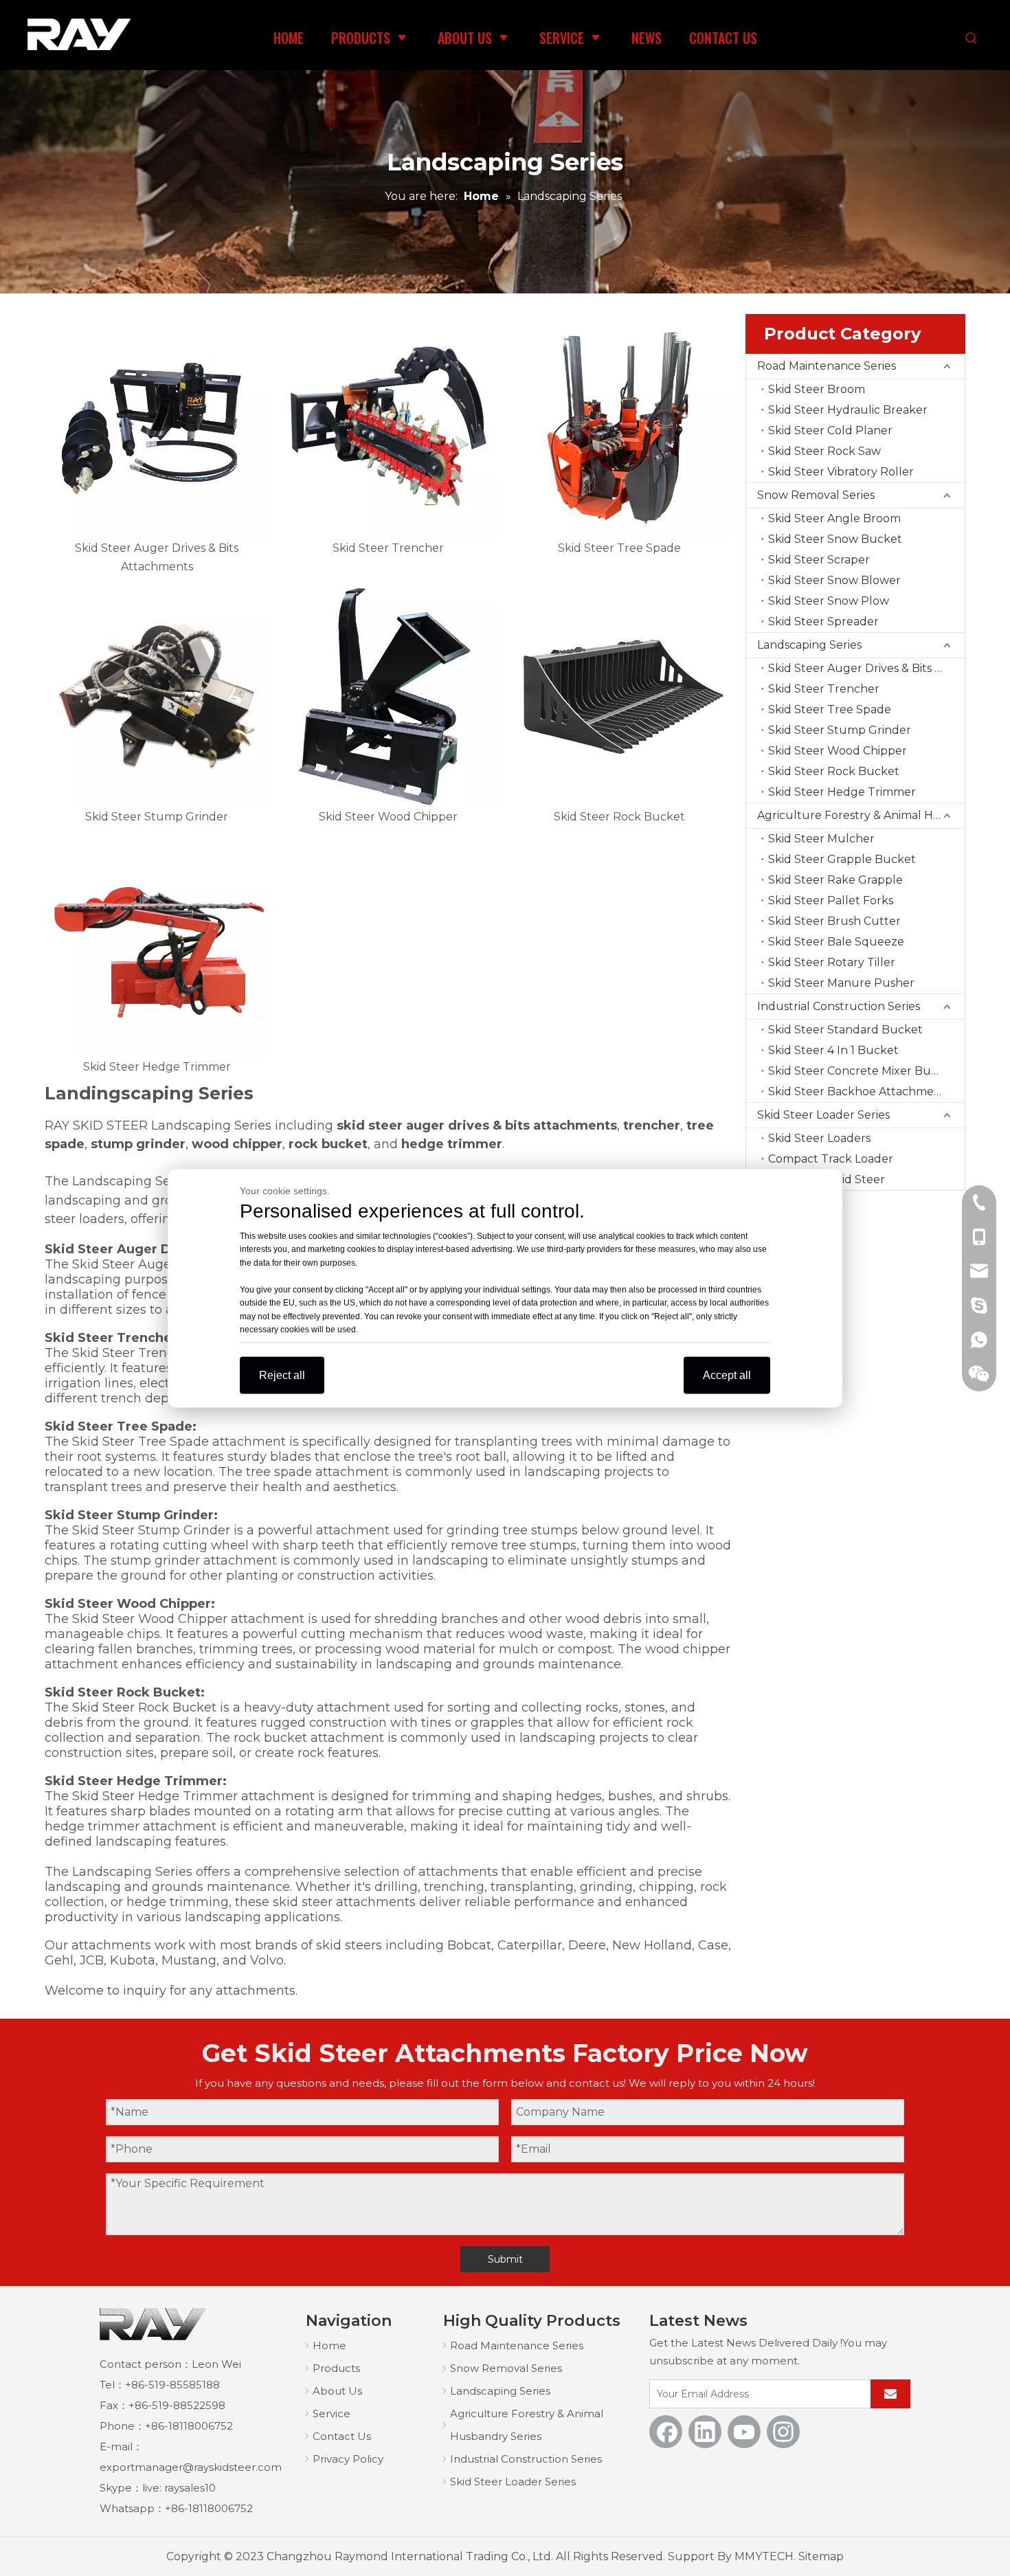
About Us (337, 2391)
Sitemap (821, 2556)
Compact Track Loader (831, 1159)
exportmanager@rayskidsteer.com (191, 2467)
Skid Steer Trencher (824, 689)
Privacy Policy (348, 2459)
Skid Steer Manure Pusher (841, 983)
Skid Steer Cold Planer (830, 430)
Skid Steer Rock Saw (824, 451)
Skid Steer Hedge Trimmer (842, 792)
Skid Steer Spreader (823, 621)
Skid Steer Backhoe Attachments (860, 1091)
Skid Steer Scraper (819, 560)
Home (329, 2345)
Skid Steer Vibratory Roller (841, 472)
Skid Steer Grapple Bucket (842, 859)
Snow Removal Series (816, 495)
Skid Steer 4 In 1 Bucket (833, 1050)
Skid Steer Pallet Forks (831, 900)
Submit (505, 2259)
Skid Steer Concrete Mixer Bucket (862, 1071)
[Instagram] (783, 2432)
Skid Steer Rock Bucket (834, 771)
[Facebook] (666, 2432)
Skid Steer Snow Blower (834, 580)
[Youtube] (744, 2432)
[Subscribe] (890, 2394)
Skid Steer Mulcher (821, 839)
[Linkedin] (705, 2432)
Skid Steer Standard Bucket (845, 1030)
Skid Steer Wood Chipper (838, 751)
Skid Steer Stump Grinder (840, 730)
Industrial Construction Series (839, 1006)
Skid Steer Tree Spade (830, 709)
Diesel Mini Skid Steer (827, 1179)
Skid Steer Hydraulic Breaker (848, 410)
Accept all (727, 1375)
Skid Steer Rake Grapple (835, 880)
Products (336, 2368)
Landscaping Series (809, 645)
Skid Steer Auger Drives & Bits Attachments (866, 668)
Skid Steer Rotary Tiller (832, 962)
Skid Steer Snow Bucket (835, 539)
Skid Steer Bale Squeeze (836, 942)
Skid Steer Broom (817, 389)
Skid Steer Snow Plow (829, 601)
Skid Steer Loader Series (823, 1115)
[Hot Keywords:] (971, 39)
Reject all (282, 1375)
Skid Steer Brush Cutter (834, 921)
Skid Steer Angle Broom (834, 518)
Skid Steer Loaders (819, 1138)
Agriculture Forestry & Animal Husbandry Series (861, 815)
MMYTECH (764, 2556)
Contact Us (342, 2436)
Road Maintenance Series (827, 366)
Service (332, 2413)
